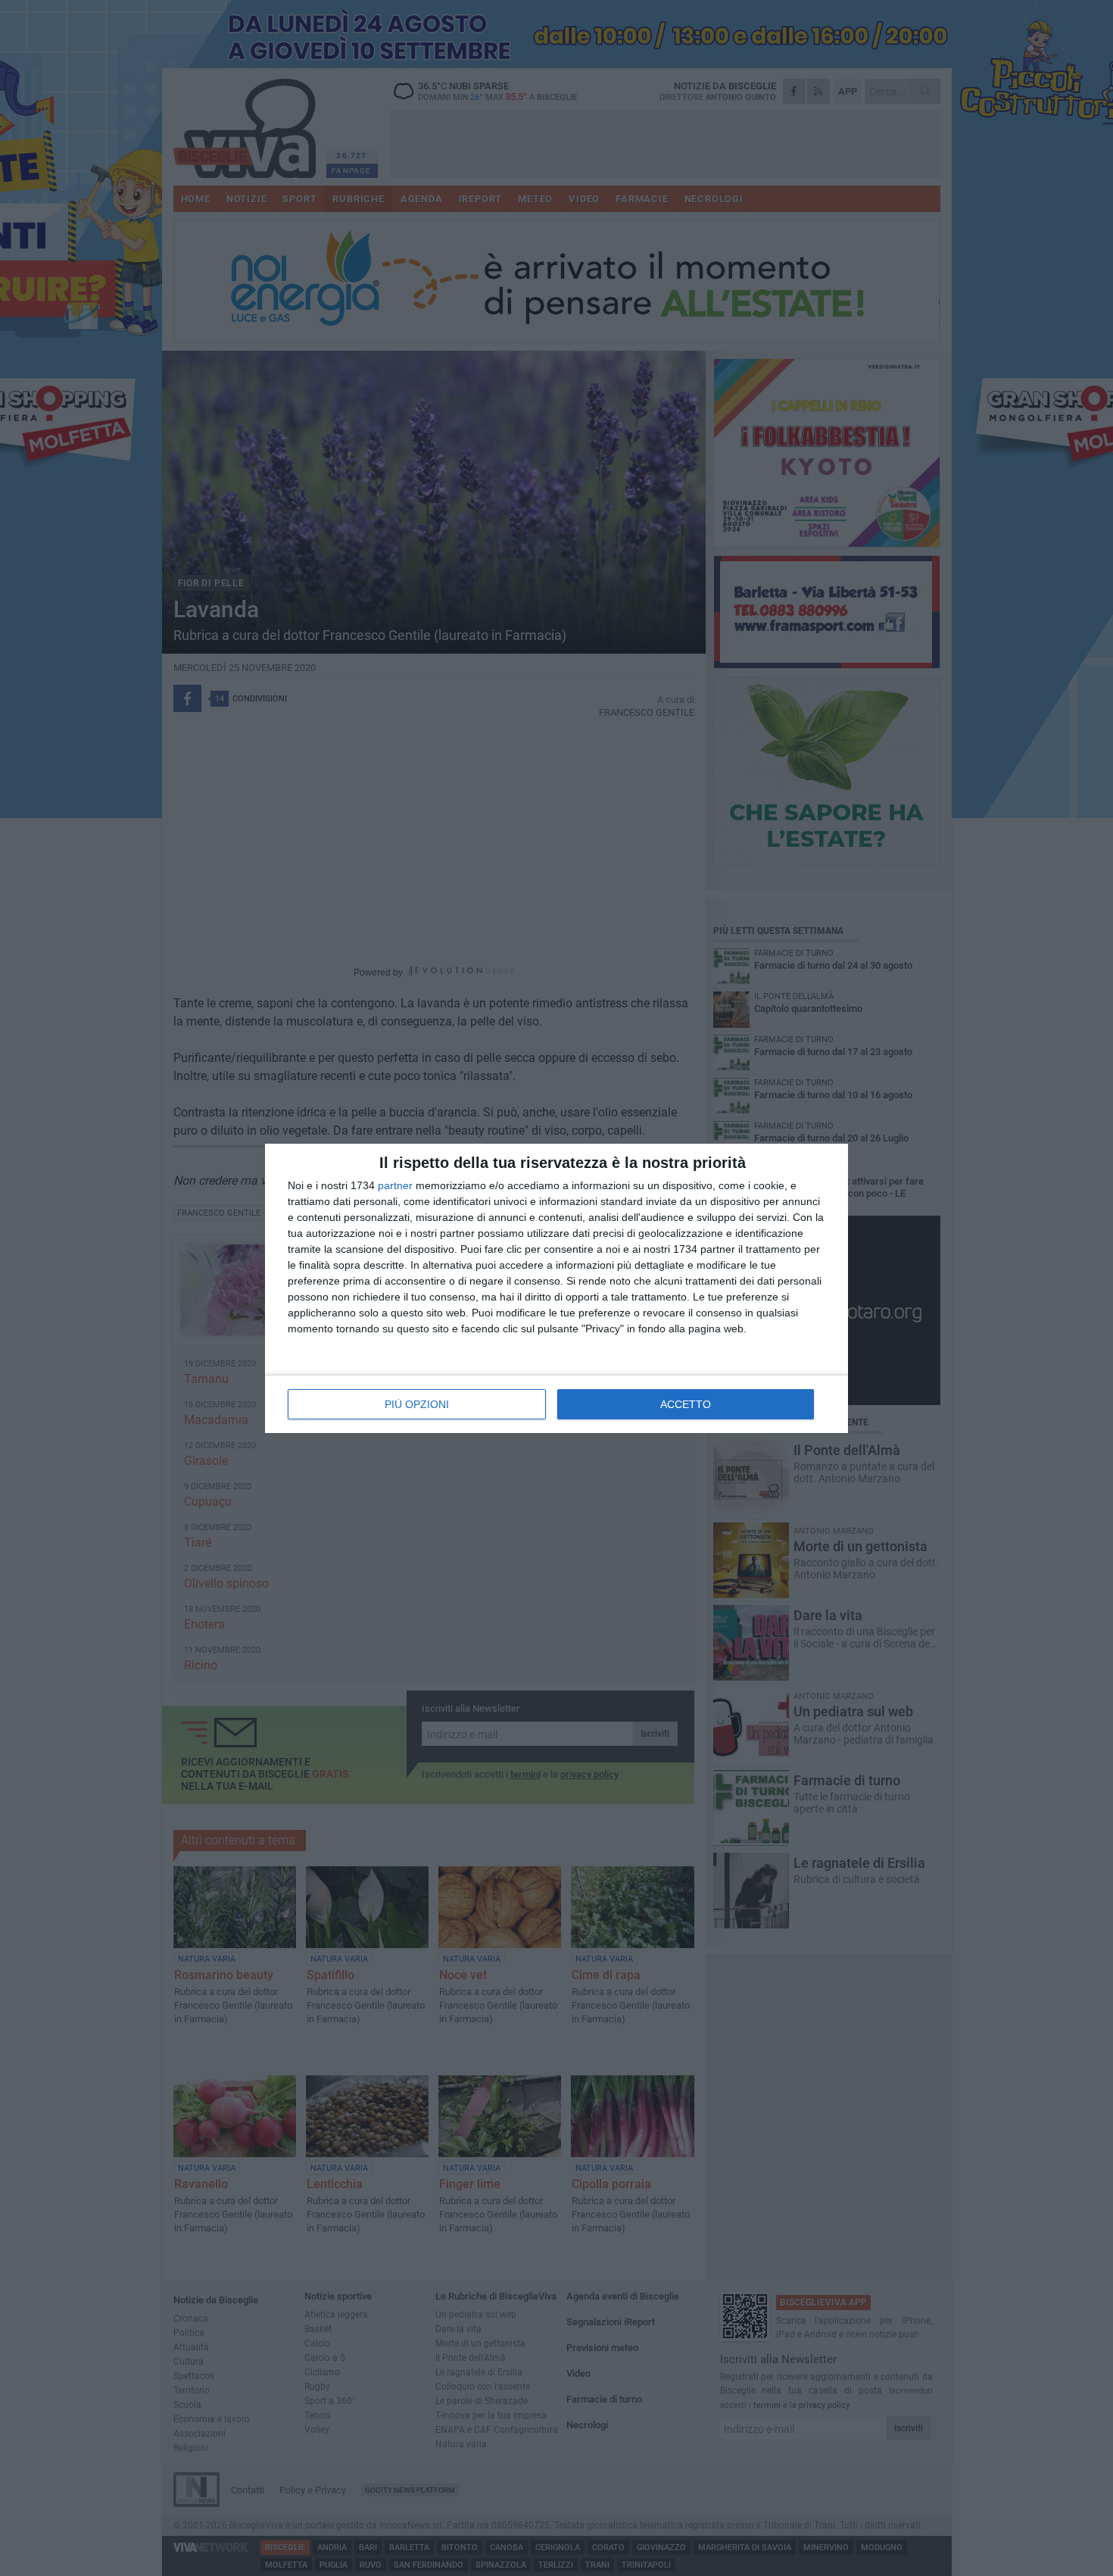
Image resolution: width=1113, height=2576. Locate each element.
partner (395, 1185)
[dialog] (556, 1288)
